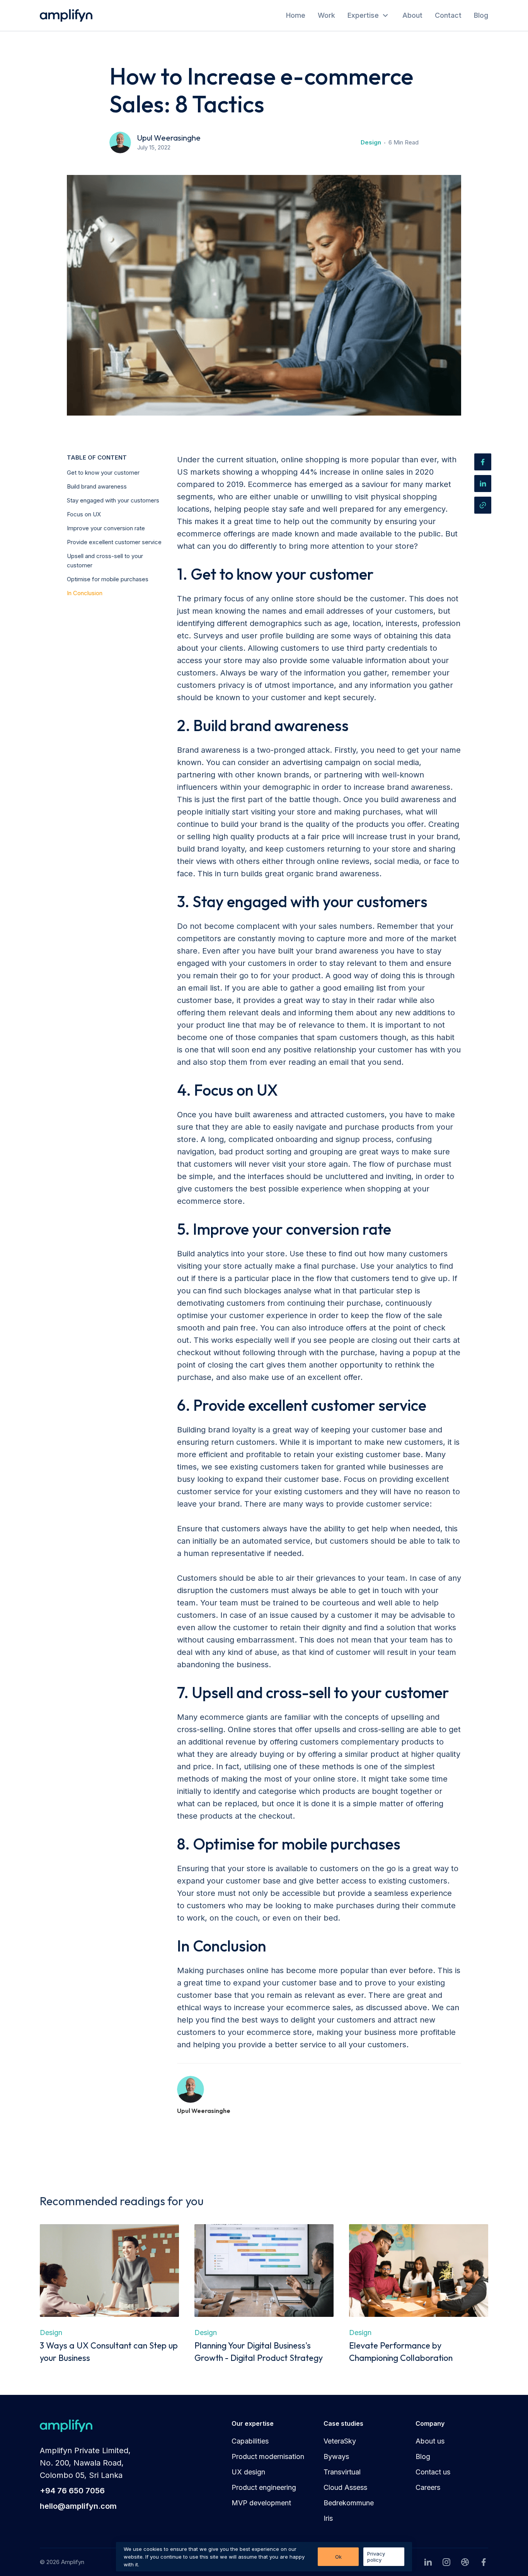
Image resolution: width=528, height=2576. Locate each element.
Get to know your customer (103, 473)
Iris (328, 2518)
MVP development (261, 2503)
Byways (336, 2456)
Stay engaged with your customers (113, 500)
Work (326, 15)
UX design (248, 2472)
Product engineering (264, 2487)
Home (296, 15)
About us (430, 2441)
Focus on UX (84, 514)
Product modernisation (268, 2456)
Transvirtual (342, 2472)
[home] (66, 15)
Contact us (433, 2472)
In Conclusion (85, 593)
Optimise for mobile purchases (108, 579)
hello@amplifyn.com (78, 2506)
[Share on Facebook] (483, 462)
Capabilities (250, 2441)
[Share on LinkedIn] (483, 484)
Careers (428, 2487)
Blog (481, 15)
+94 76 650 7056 (72, 2491)
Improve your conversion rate (106, 528)
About (412, 15)
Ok (338, 2557)
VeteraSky (340, 2441)
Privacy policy (376, 2557)
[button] (369, 15)
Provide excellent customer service (114, 542)
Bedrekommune (349, 2503)
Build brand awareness (97, 486)
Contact (448, 15)
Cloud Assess (345, 2487)
